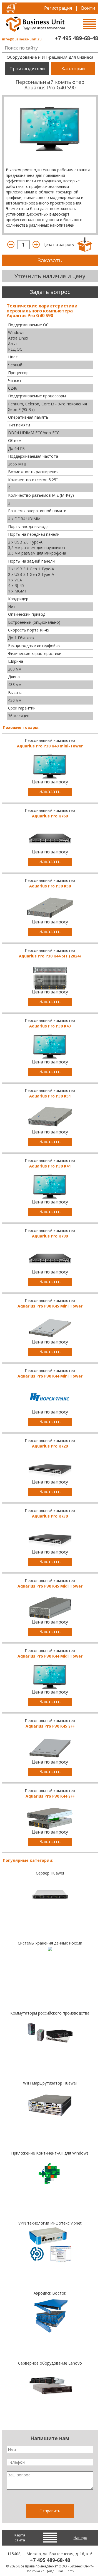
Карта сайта (20, 2538)
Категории (73, 69)
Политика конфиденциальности (50, 2571)
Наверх (80, 2538)
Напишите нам (50, 2438)
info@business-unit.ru (22, 39)
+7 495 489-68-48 (76, 38)
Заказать (50, 260)
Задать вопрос (50, 292)
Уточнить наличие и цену (50, 276)
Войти (88, 8)
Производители (27, 69)
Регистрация (58, 8)
